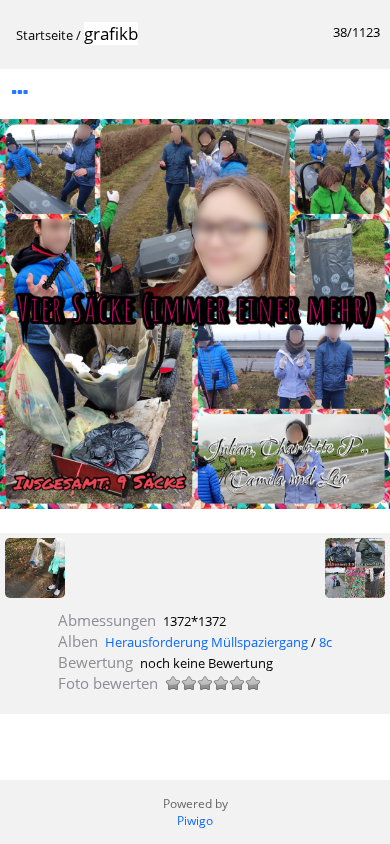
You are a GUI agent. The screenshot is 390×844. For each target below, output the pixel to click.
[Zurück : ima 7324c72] (35, 569)
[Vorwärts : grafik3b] (355, 569)
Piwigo (195, 820)
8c (325, 642)
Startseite (44, 35)
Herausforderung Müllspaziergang (206, 642)
